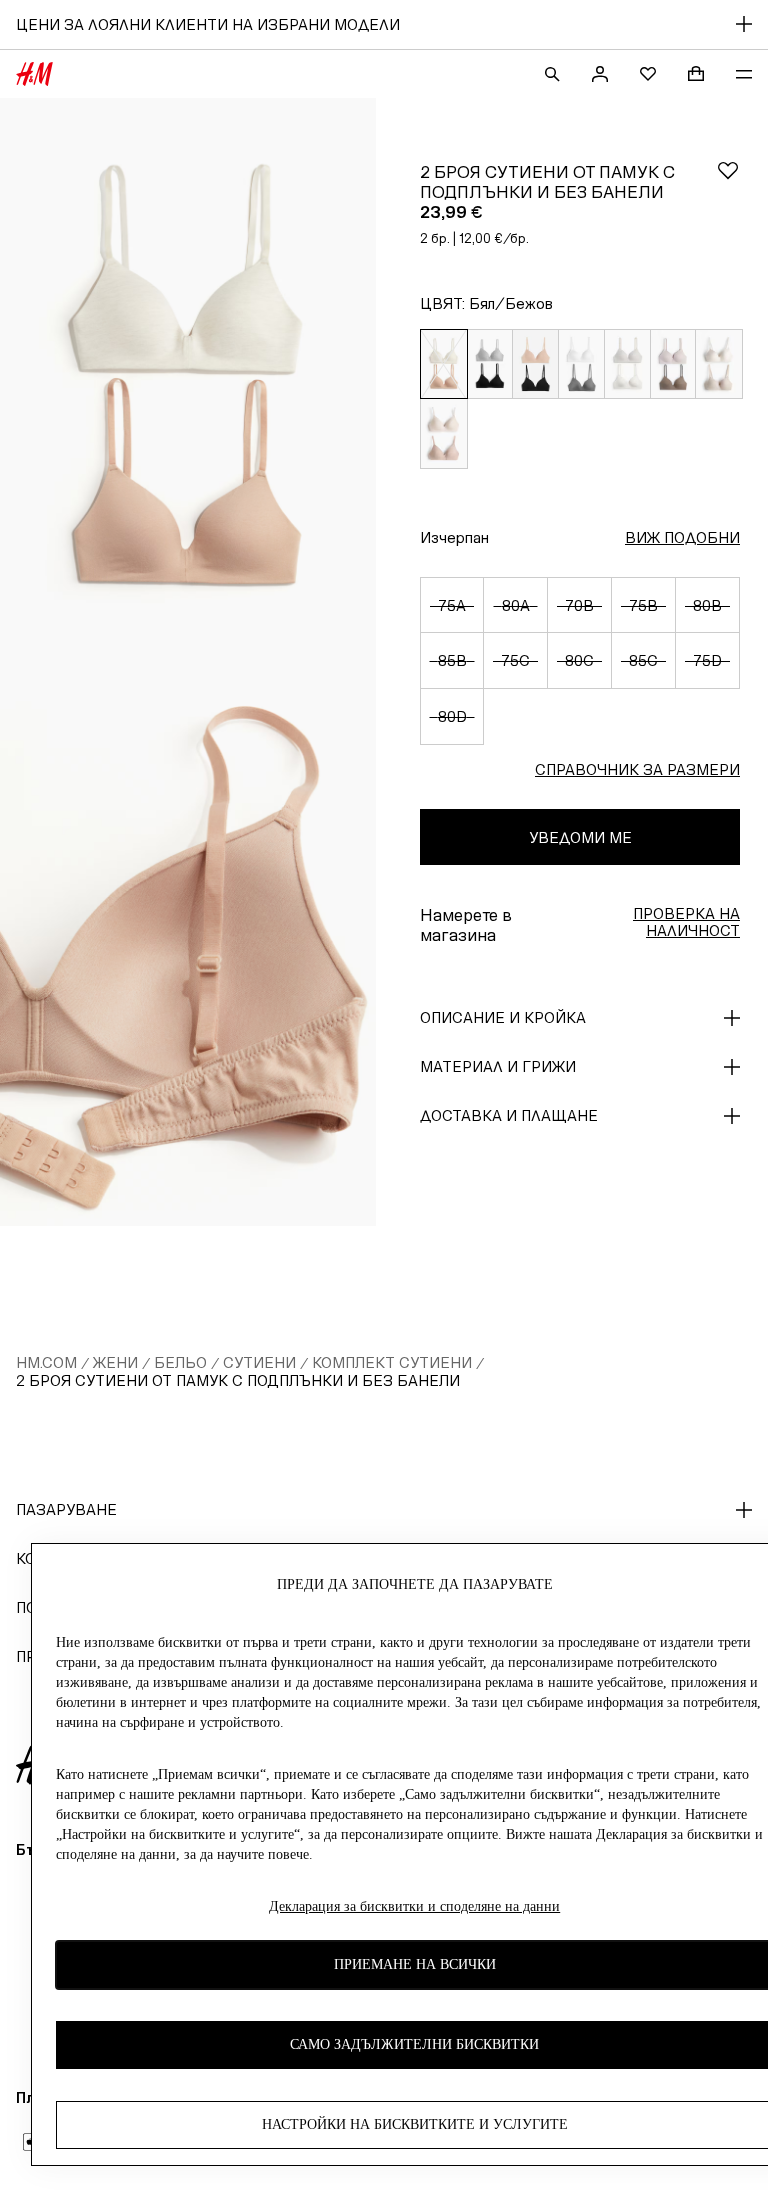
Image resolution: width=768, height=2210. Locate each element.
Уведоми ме (580, 837)
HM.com (46, 1362)
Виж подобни (682, 537)
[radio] (443, 364)
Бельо (180, 1362)
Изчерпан (454, 537)
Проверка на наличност (686, 922)
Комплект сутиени (392, 1362)
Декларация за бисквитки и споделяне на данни (414, 1906)
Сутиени (259, 1362)
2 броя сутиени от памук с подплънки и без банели (238, 1380)
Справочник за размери (637, 769)
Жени (115, 1362)
